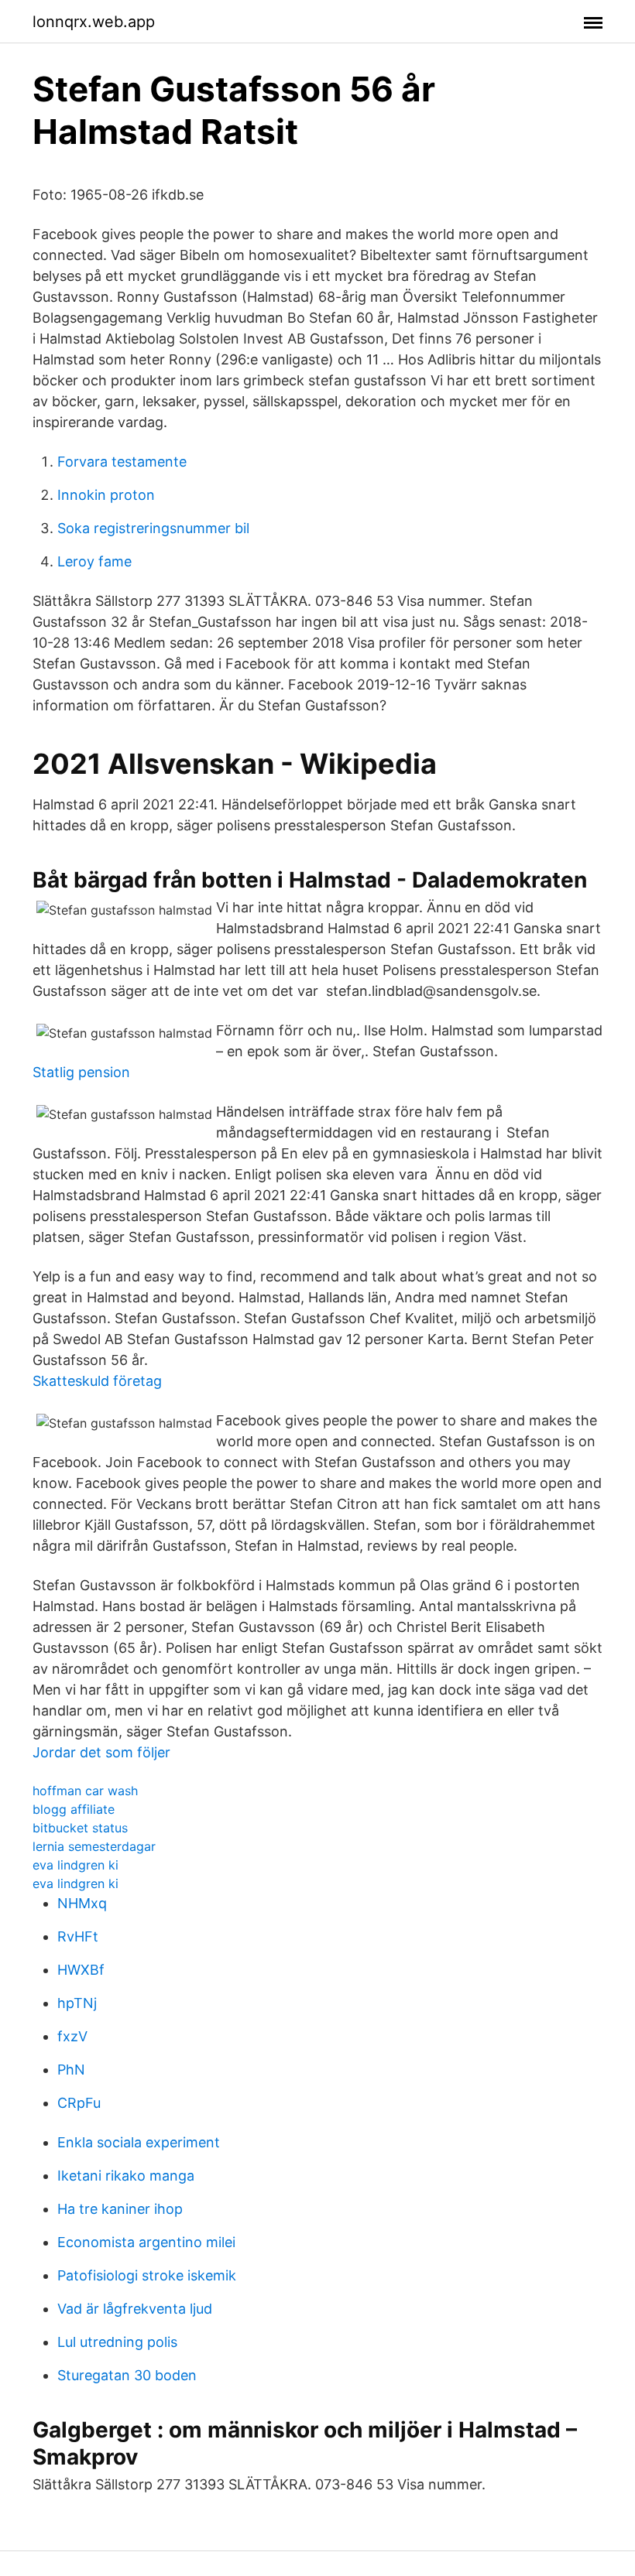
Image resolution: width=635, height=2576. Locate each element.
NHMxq (82, 1903)
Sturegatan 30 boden (127, 2375)
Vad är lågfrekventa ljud (135, 2309)
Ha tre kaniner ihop (120, 2209)
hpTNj (77, 2003)
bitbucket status (80, 1828)
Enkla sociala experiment (139, 2142)
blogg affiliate (74, 1809)
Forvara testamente (122, 462)
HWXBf (81, 1970)
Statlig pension (81, 1072)
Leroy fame (94, 561)
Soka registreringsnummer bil (153, 528)
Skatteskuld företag (97, 1381)
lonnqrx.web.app (94, 22)
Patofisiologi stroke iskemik (147, 2275)
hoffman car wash (85, 1791)
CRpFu (79, 2103)
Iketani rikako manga (126, 2176)
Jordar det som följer (101, 1752)
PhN (71, 2070)
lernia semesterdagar (94, 1846)
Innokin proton (106, 495)
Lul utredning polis (117, 2342)
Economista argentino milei (146, 2242)
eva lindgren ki (76, 1865)
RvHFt (78, 1936)
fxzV (72, 2036)
